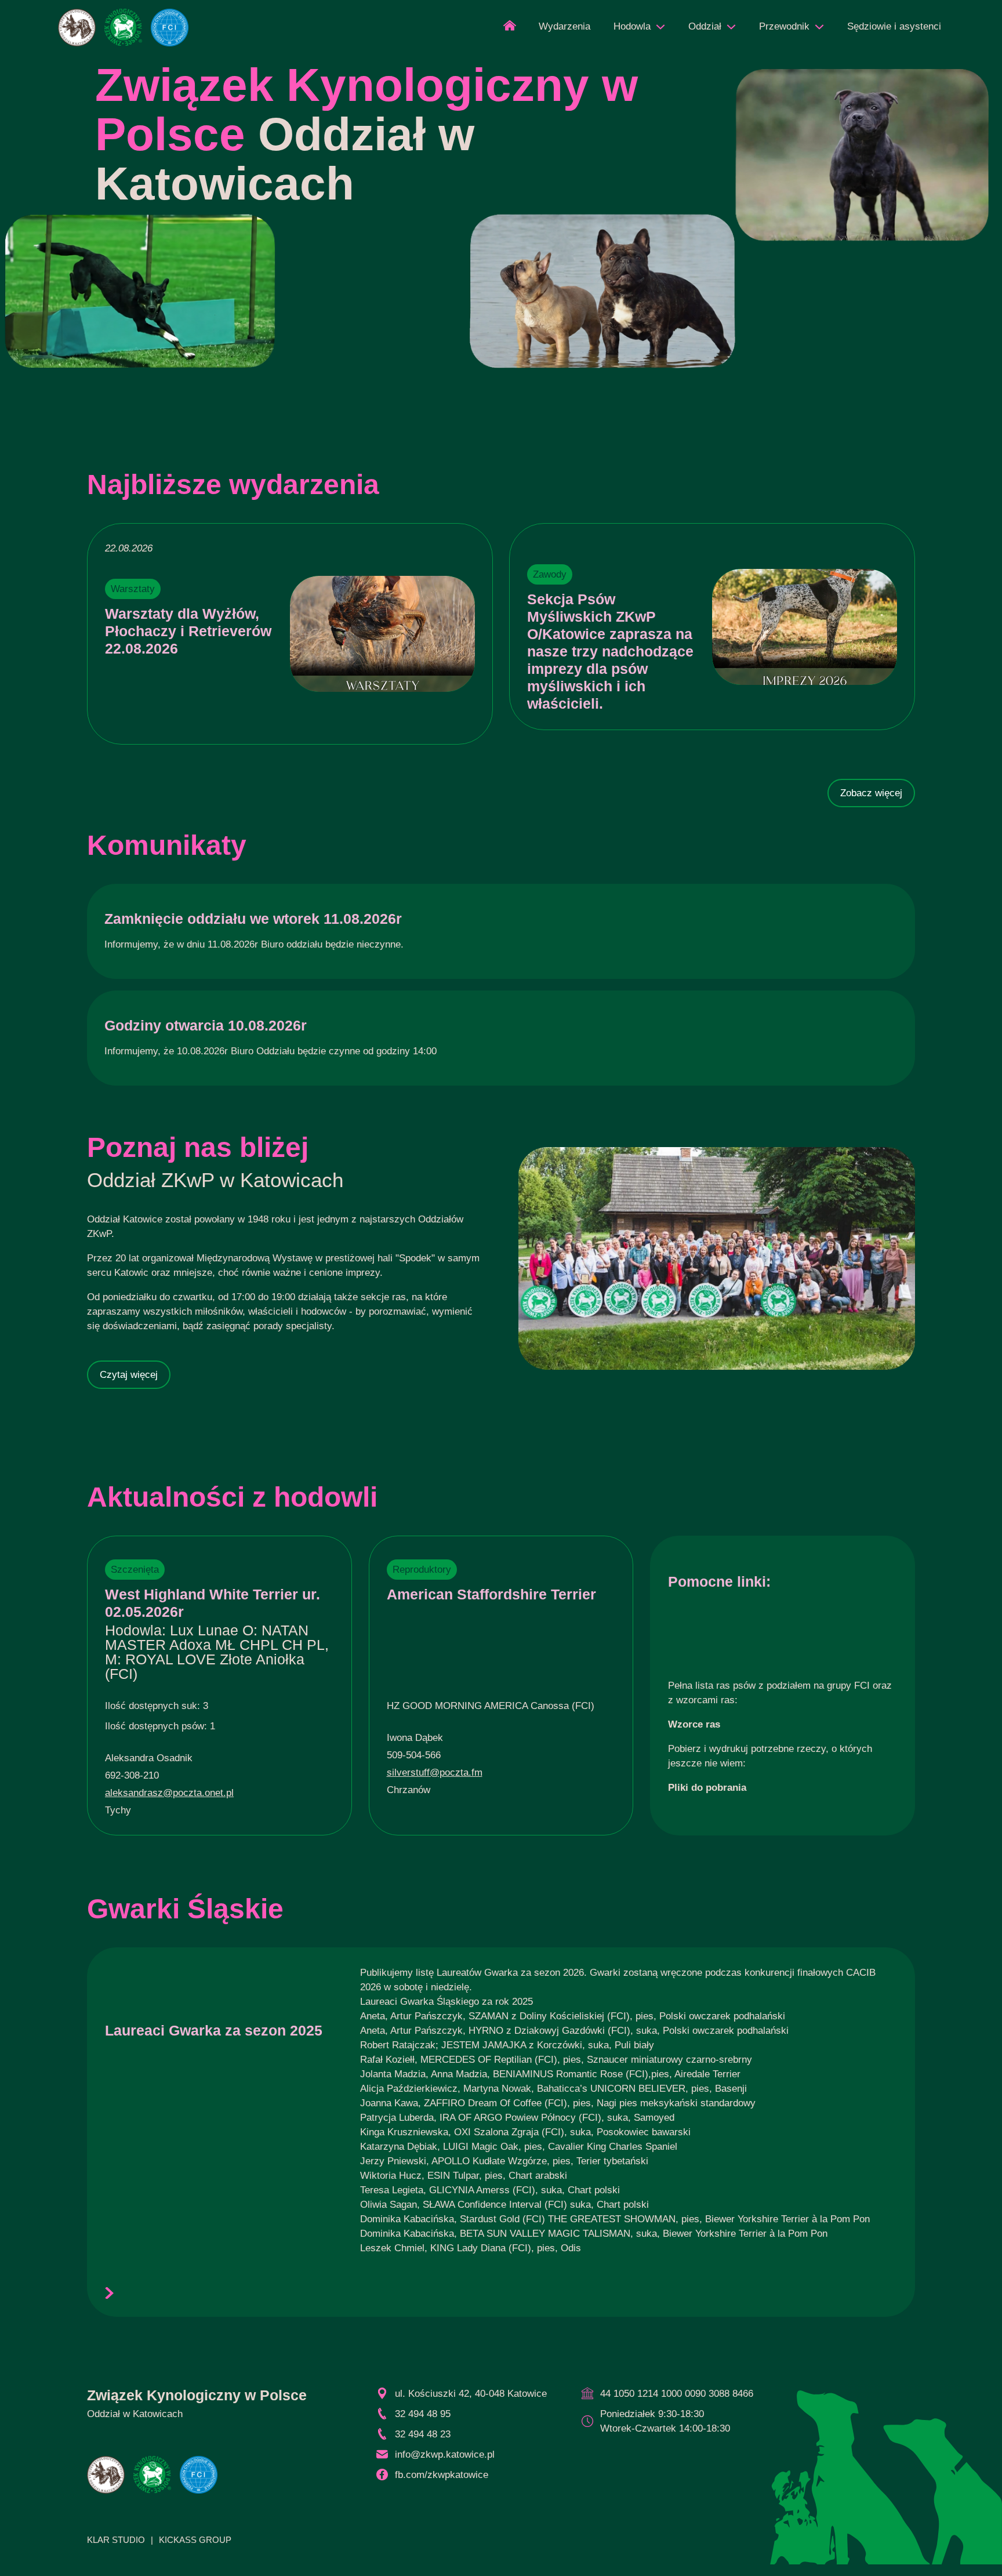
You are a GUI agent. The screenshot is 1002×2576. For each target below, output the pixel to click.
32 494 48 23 (423, 2434)
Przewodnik (784, 26)
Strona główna (510, 29)
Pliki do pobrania (707, 1788)
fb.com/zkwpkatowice (442, 2475)
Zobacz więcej (871, 793)
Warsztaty (133, 589)
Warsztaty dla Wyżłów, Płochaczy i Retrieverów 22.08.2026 (188, 631)
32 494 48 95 (423, 2414)
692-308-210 (132, 1775)
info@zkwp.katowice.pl (445, 2455)
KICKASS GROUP (195, 2540)
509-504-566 (414, 1755)
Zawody (550, 574)
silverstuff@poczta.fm (435, 1773)
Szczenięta (135, 1570)
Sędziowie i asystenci (894, 26)
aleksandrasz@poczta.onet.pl (169, 1793)
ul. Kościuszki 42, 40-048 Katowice (471, 2394)
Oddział (705, 26)
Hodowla (632, 26)
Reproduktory (422, 1570)
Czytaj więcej (129, 1375)
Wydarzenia (564, 26)
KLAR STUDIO (116, 2540)
